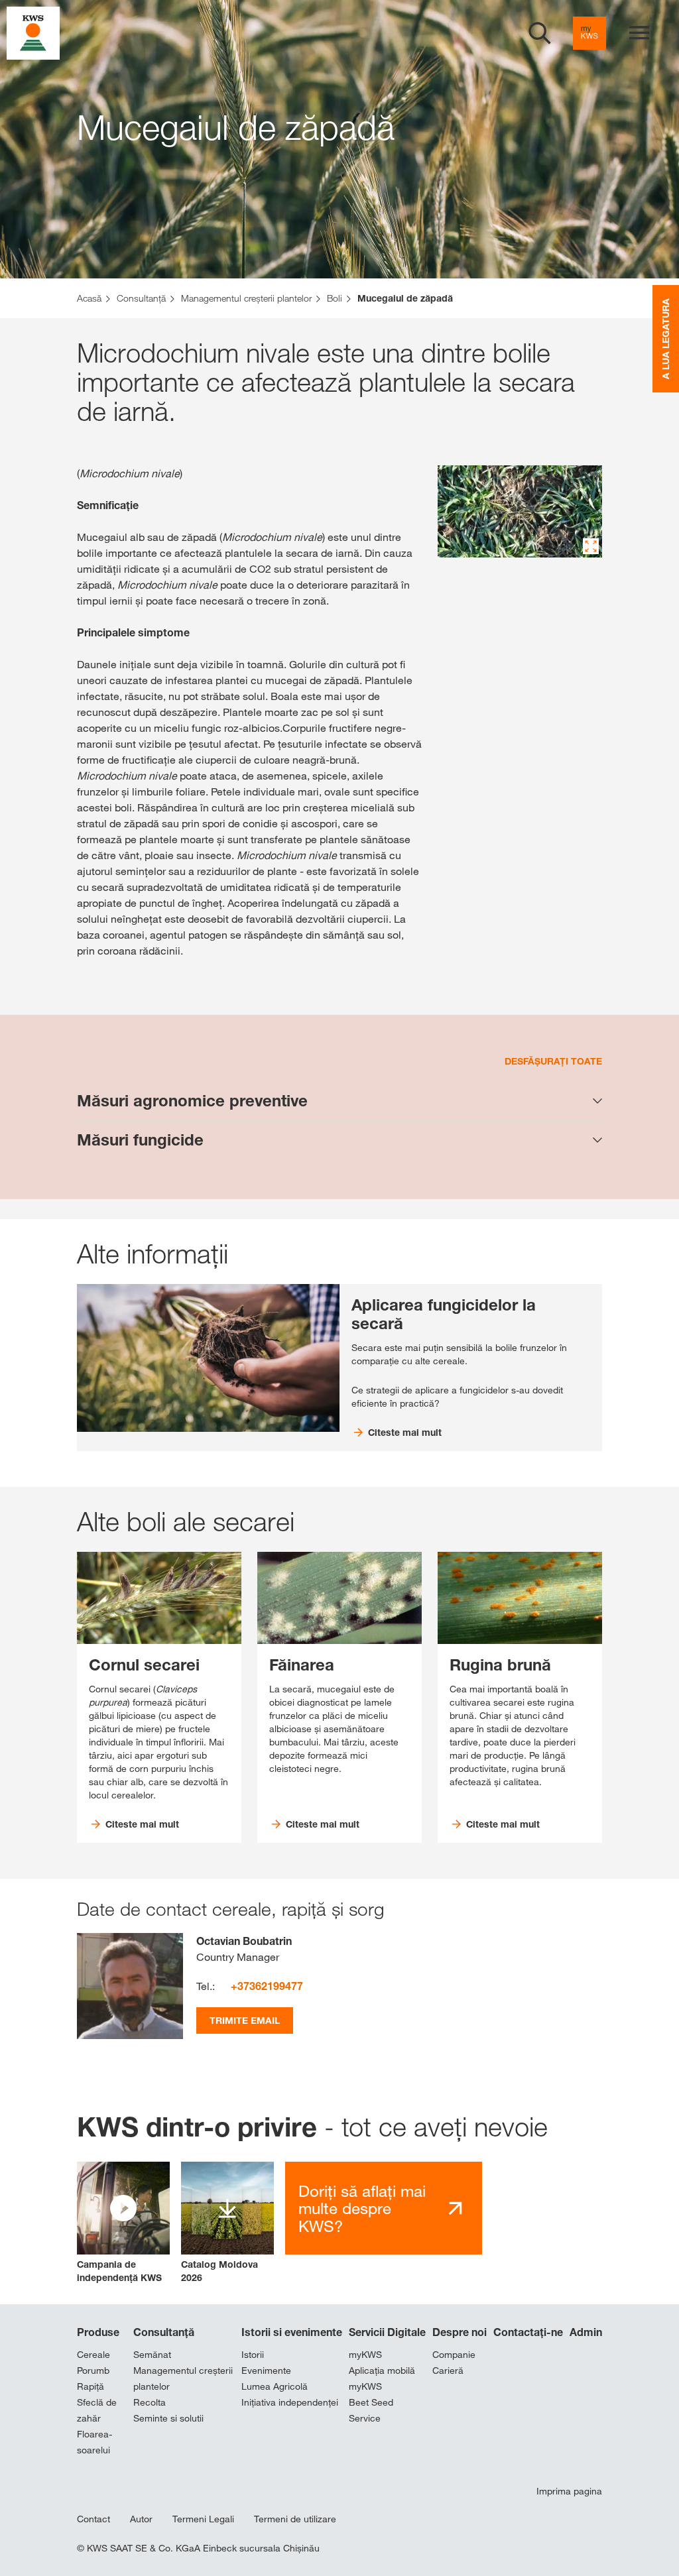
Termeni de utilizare (295, 2519)
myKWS (365, 2355)
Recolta (150, 2402)
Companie (454, 2355)
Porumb (93, 2371)
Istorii (253, 2355)
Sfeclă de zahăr (97, 2410)
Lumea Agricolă (275, 2386)
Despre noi (460, 2332)
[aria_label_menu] (639, 33)
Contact (93, 2519)
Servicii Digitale (387, 2332)
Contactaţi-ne (528, 2332)
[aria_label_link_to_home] (33, 32)
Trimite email (245, 2020)
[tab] (339, 1101)
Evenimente (266, 2371)
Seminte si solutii (168, 2418)
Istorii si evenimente (292, 2332)
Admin (586, 2332)
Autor (141, 2519)
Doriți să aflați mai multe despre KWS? (362, 2208)
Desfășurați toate (553, 1061)
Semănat (152, 2355)
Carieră (448, 2371)
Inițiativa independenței (290, 2402)
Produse (98, 2332)
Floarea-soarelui (94, 2442)
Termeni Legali (203, 2519)
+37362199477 (267, 1986)
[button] (123, 2223)
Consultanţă (164, 2332)
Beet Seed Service (371, 2410)
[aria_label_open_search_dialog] (540, 33)
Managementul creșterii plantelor (183, 2378)
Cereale (93, 2355)
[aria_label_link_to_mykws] (589, 33)
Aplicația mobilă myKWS (382, 2378)
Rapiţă (91, 2386)
